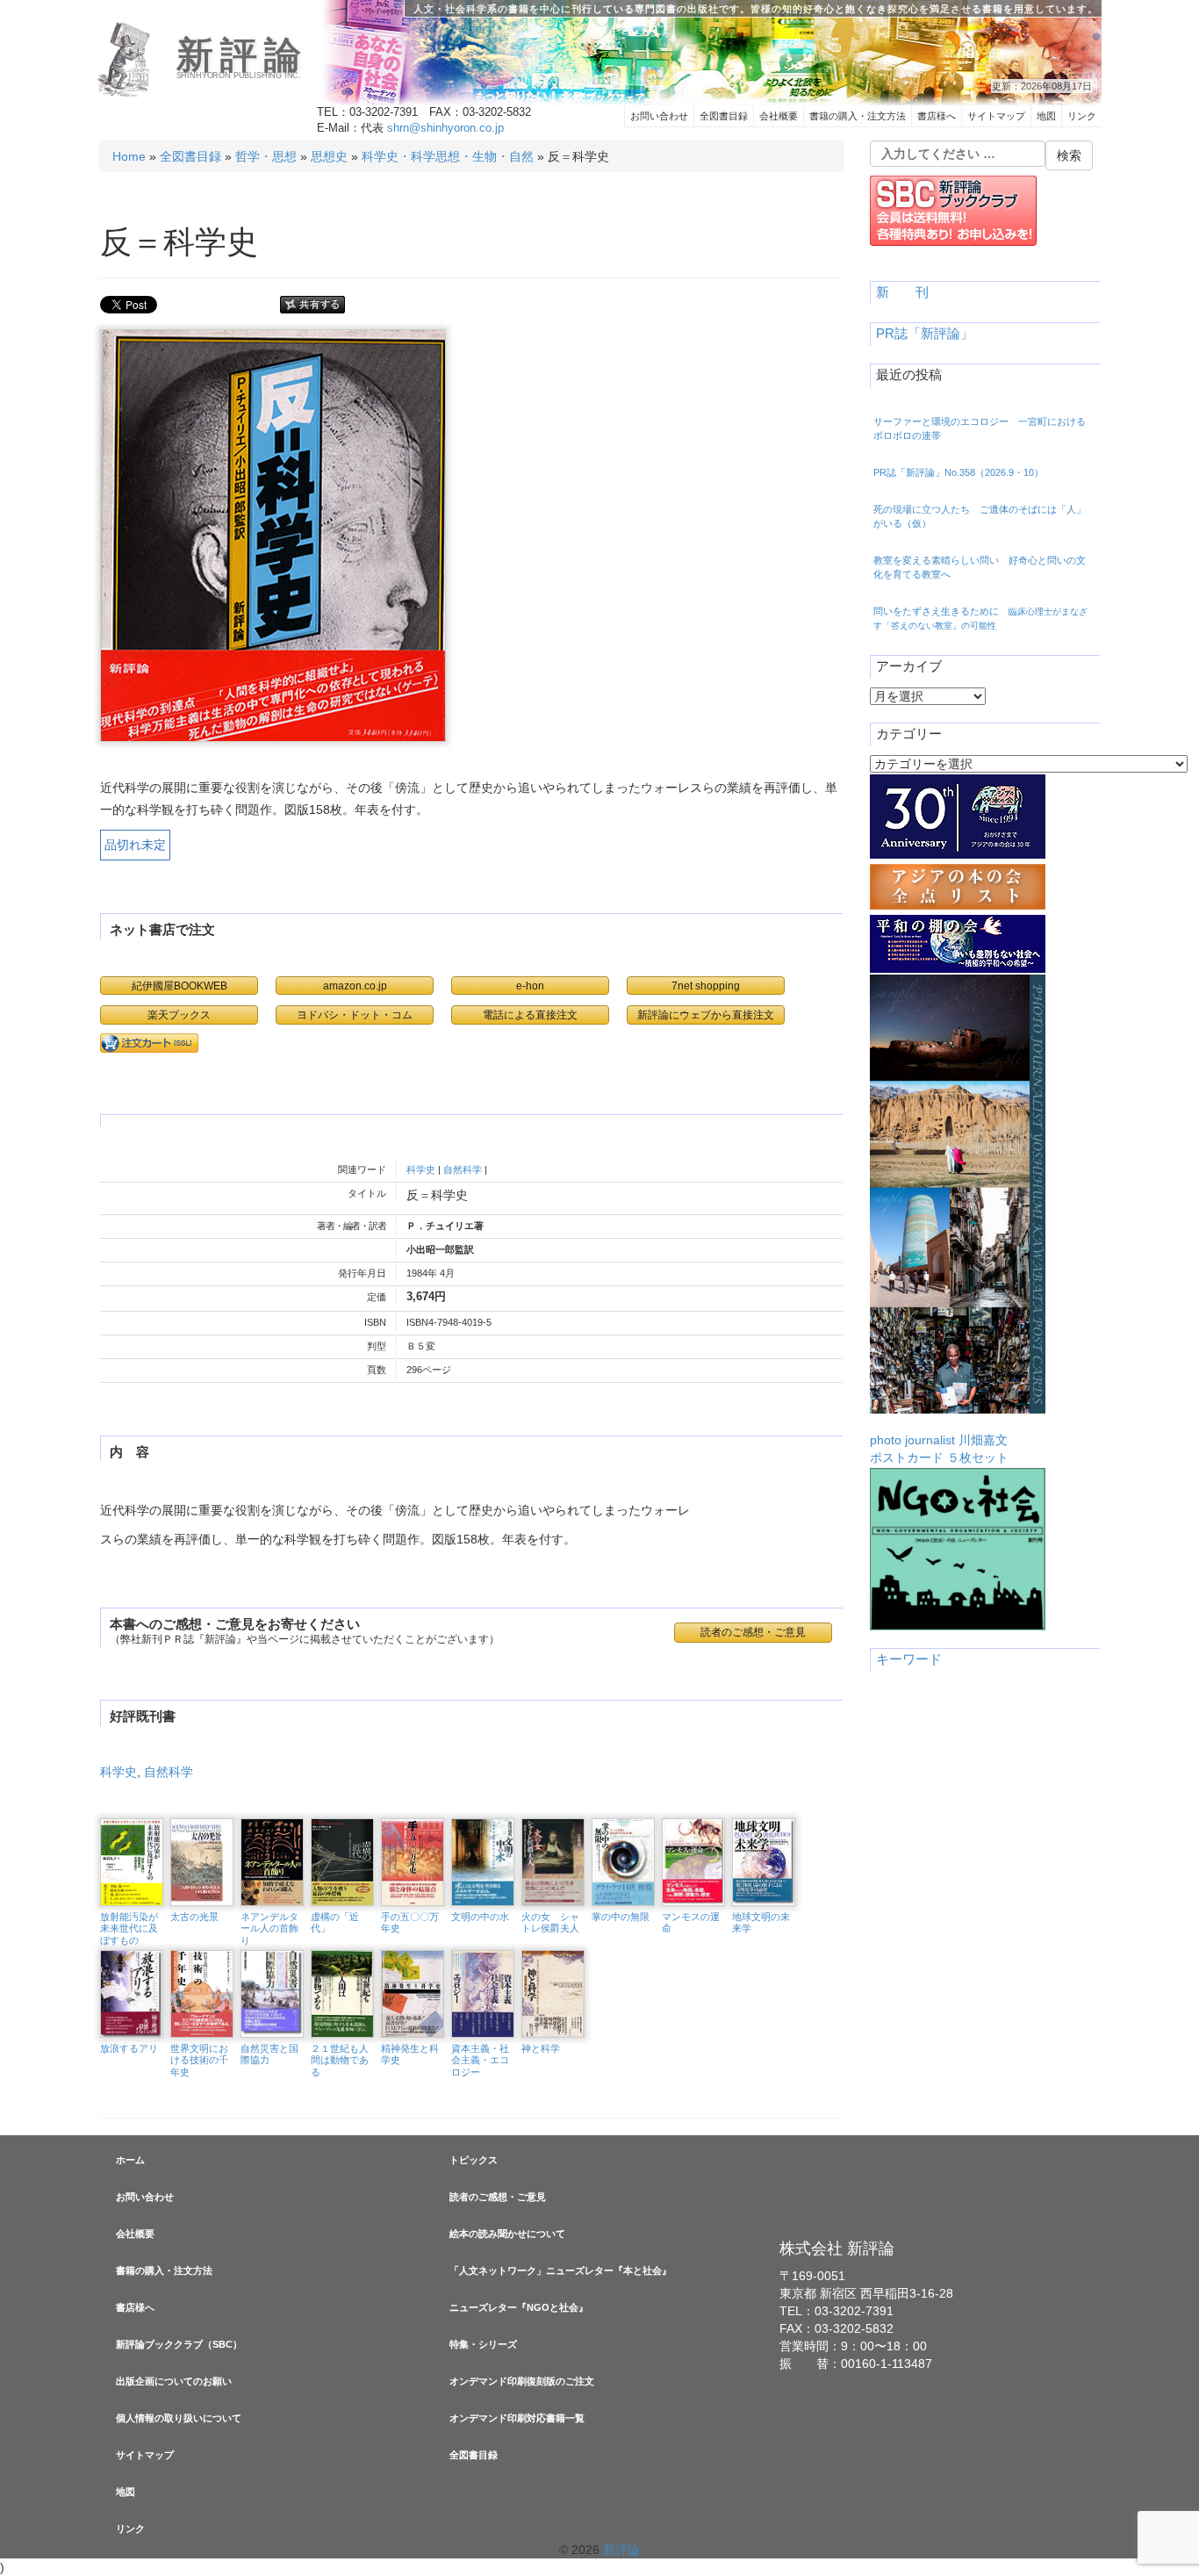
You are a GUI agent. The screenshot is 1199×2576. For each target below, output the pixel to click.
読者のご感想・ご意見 (498, 2197)
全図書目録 (724, 116)
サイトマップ (996, 116)
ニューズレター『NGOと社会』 (519, 2307)
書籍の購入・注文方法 (858, 116)
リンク (1082, 116)
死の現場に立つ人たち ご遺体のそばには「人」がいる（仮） (980, 516)
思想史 (329, 156)
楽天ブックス (179, 1015)
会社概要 (779, 116)
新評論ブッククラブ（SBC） (179, 2344)
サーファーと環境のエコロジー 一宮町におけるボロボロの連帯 (980, 428)
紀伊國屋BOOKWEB (179, 986)
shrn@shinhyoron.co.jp (445, 128)
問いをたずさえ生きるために (980, 618)
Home (129, 156)
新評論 (243, 55)
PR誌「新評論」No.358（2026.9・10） (958, 472)
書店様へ (937, 116)
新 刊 (902, 292)
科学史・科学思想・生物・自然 (448, 156)
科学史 (421, 1169)
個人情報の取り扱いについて (179, 2418)
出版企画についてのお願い (174, 2381)
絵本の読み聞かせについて (507, 2234)
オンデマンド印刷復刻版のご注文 (522, 2381)
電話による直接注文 (530, 1015)
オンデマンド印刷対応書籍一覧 (517, 2418)
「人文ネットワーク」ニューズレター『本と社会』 (560, 2270)
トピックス (474, 2160)
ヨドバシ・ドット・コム (355, 1015)
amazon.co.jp (355, 986)
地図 (1046, 116)
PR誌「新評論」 (925, 334)
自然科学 (463, 1169)
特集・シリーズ (483, 2344)
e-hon (530, 986)
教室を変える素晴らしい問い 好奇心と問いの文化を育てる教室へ (980, 567)
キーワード (909, 1659)
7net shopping (706, 986)
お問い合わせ (659, 116)
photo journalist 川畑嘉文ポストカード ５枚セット (939, 1449)
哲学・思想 (266, 156)
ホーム (130, 2160)
